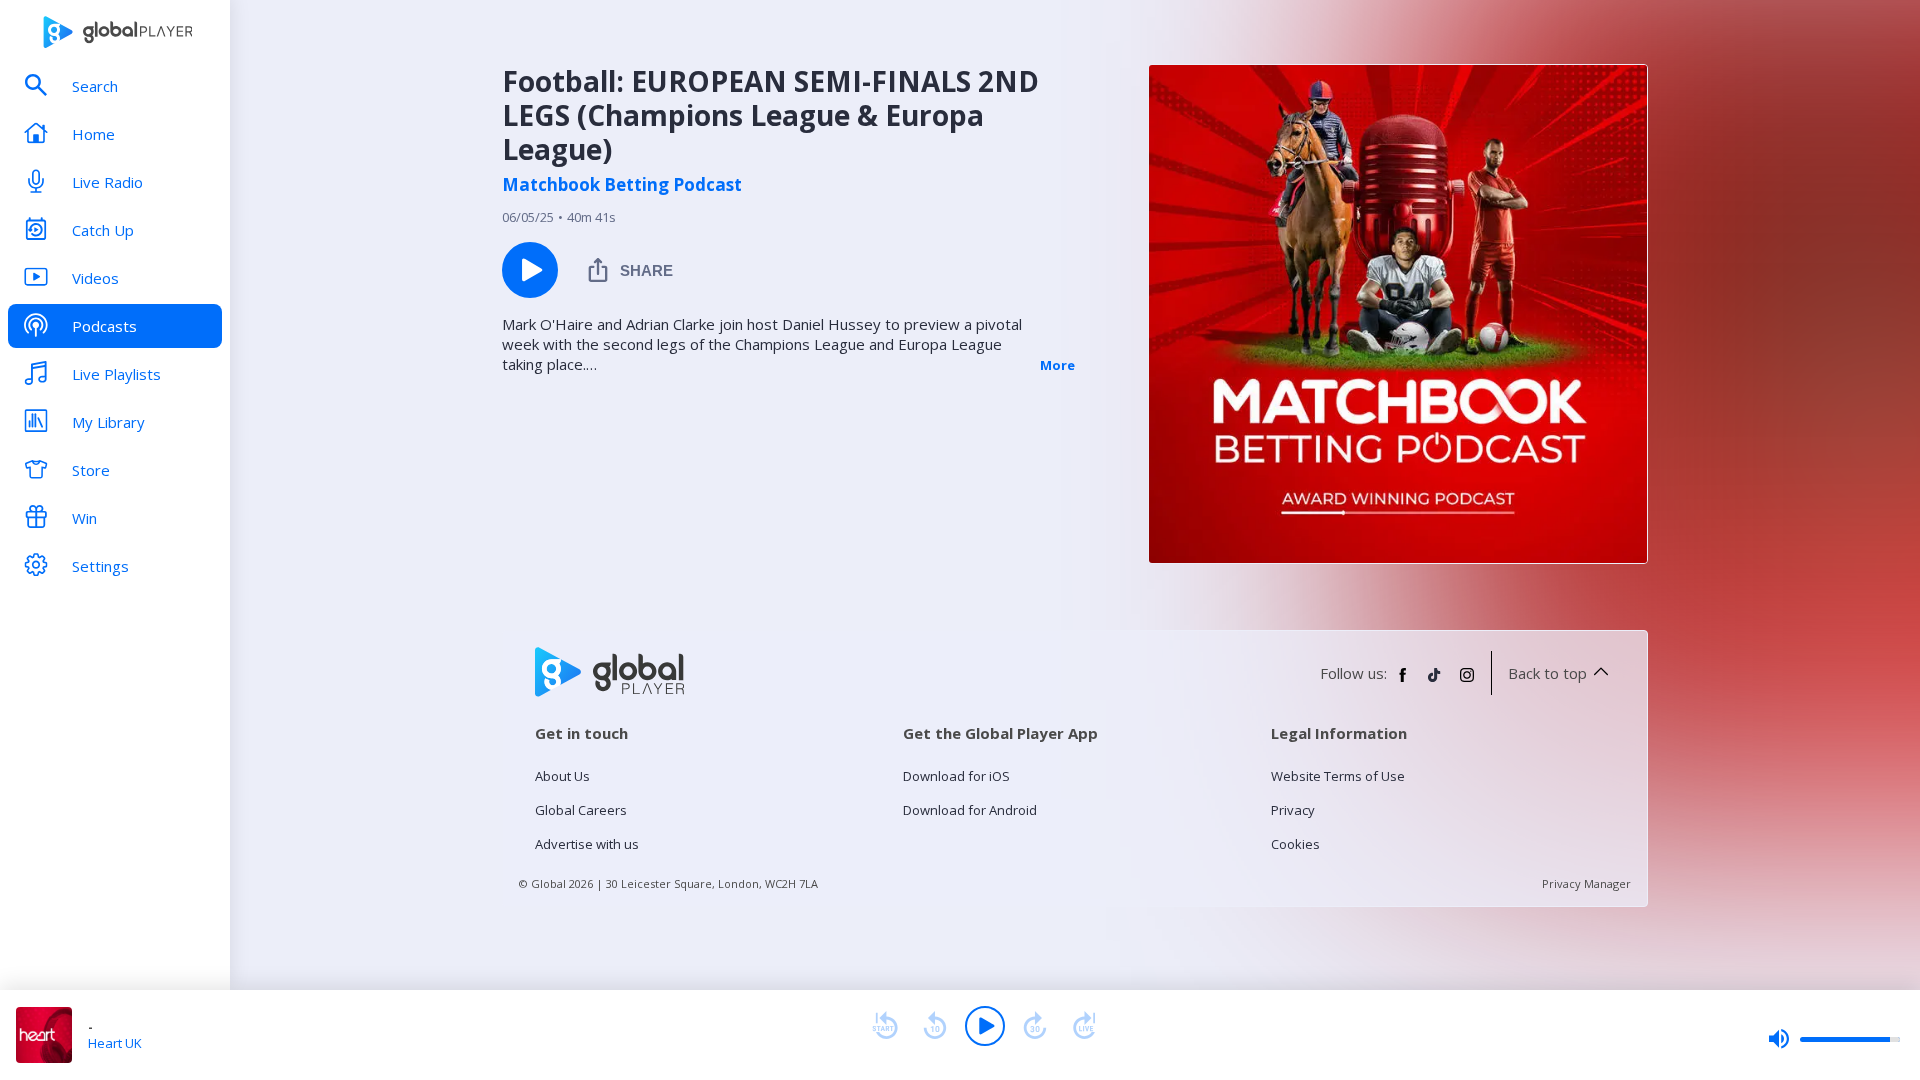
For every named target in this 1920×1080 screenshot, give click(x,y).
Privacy (1293, 810)
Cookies (1295, 844)
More (1057, 365)
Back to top (1547, 673)
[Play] (985, 1026)
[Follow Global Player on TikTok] (1435, 683)
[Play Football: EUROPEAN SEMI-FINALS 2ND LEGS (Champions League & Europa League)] (530, 270)
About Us (562, 776)
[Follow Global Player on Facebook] (1403, 683)
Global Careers (581, 810)
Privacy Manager (1586, 883)
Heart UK (115, 1043)
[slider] (1834, 1039)
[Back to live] (1085, 1026)
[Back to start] (885, 1026)
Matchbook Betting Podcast (622, 185)
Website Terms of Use (1338, 776)
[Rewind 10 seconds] (935, 1026)
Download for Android (970, 810)
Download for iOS (956, 776)
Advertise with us (587, 844)
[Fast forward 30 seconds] (1035, 1026)
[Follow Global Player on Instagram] (1467, 683)
